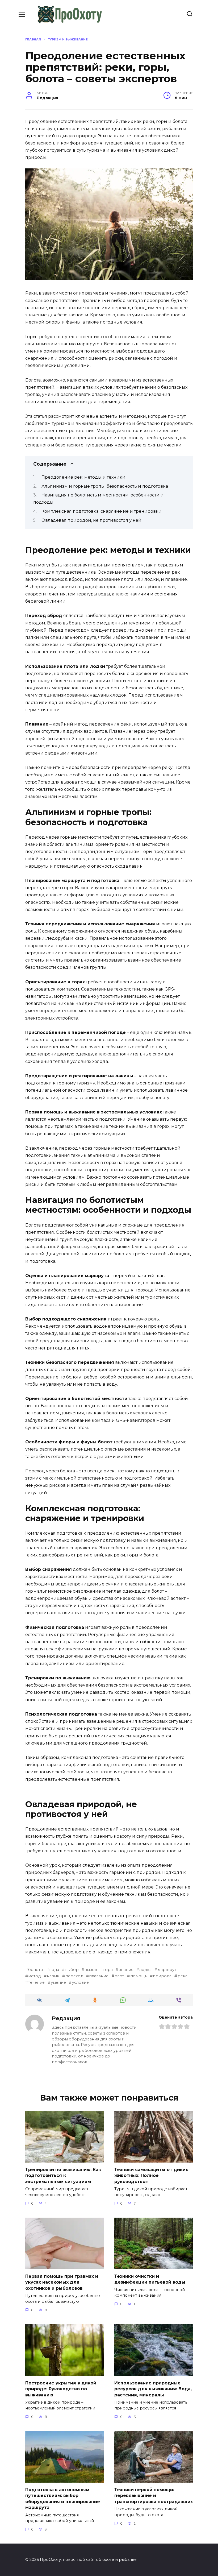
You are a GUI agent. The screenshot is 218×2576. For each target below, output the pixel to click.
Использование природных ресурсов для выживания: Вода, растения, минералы (153, 2389)
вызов (91, 1970)
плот (119, 1976)
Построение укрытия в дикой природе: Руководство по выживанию (61, 2389)
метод (34, 1976)
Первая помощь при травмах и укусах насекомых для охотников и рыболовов (62, 2282)
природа (162, 1976)
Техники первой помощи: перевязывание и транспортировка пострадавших (154, 2496)
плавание (99, 1976)
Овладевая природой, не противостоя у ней (91, 520)
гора (108, 1970)
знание (126, 1970)
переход (74, 1976)
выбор (72, 1970)
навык (53, 1976)
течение (36, 1982)
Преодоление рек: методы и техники (83, 477)
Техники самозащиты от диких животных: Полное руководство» (151, 2176)
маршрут (167, 1970)
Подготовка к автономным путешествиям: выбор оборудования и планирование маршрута (63, 2499)
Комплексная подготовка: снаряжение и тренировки (102, 511)
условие (80, 1982)
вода (54, 1970)
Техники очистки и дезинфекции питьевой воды (150, 2279)
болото (36, 1970)
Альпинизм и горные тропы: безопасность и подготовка (105, 486)
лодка (145, 1970)
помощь (139, 1976)
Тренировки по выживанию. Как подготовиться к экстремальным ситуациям (63, 2176)
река (182, 1976)
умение (58, 1982)
